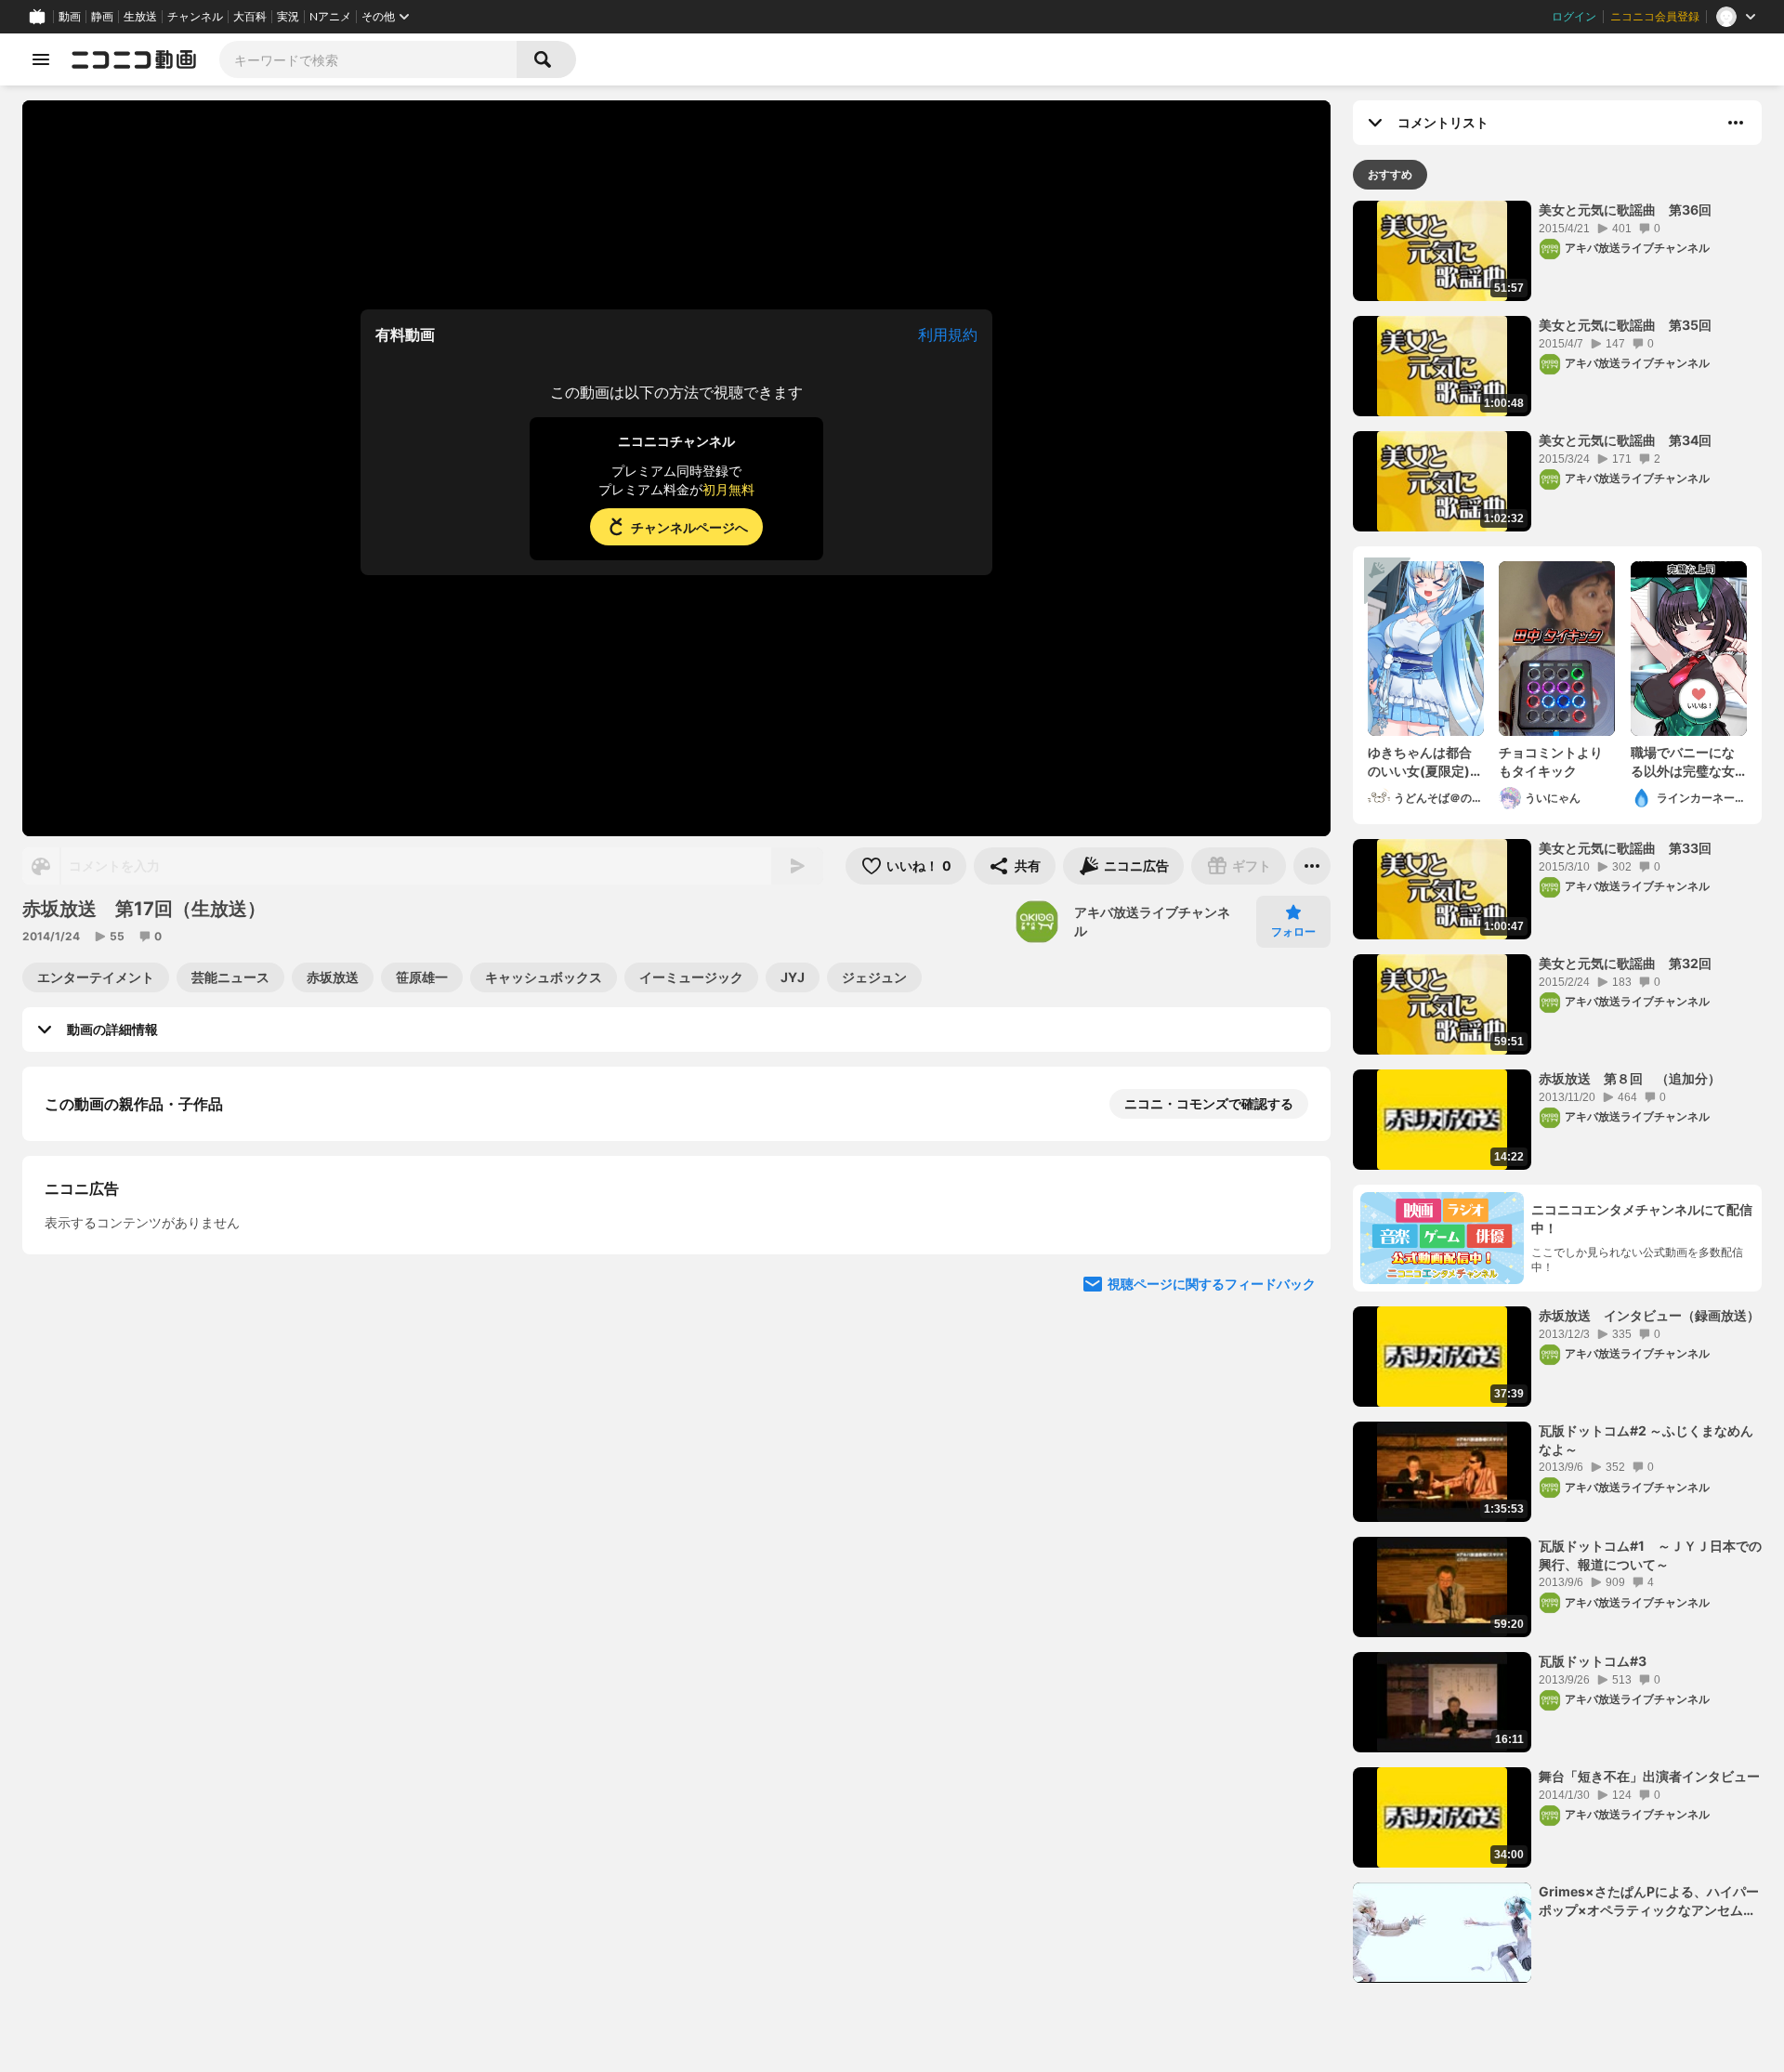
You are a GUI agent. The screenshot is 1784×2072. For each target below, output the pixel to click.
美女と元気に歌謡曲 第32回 (1625, 963)
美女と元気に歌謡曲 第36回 (1625, 210)
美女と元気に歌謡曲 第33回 (1625, 848)
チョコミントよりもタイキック (1551, 761)
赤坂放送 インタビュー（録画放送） (1649, 1315)
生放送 (140, 17)
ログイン (1574, 17)
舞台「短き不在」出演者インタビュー (1649, 1776)
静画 (102, 17)
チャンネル (195, 17)
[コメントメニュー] (1736, 123)
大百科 (250, 17)
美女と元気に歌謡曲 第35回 (1625, 325)
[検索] (546, 59)
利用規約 (948, 334)
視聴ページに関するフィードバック (1212, 1284)
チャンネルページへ (689, 527)
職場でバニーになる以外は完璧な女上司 (1683, 762)
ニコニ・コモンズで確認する (1209, 1103)
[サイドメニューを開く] (41, 59)
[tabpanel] (1557, 1092)
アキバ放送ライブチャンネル (1152, 921)
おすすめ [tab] (1390, 174)
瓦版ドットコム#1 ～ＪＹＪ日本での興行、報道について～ (1650, 1555)
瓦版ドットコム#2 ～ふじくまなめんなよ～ (1646, 1440)
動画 (70, 17)
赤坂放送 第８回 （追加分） (1630, 1078)
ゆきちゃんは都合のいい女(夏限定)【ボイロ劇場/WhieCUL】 (1420, 762)
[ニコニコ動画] (134, 59)
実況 (288, 17)
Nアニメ (330, 17)
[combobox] (368, 59)
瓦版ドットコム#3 (1593, 1661)
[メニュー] (1312, 866)
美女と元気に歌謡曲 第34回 (1625, 440)
